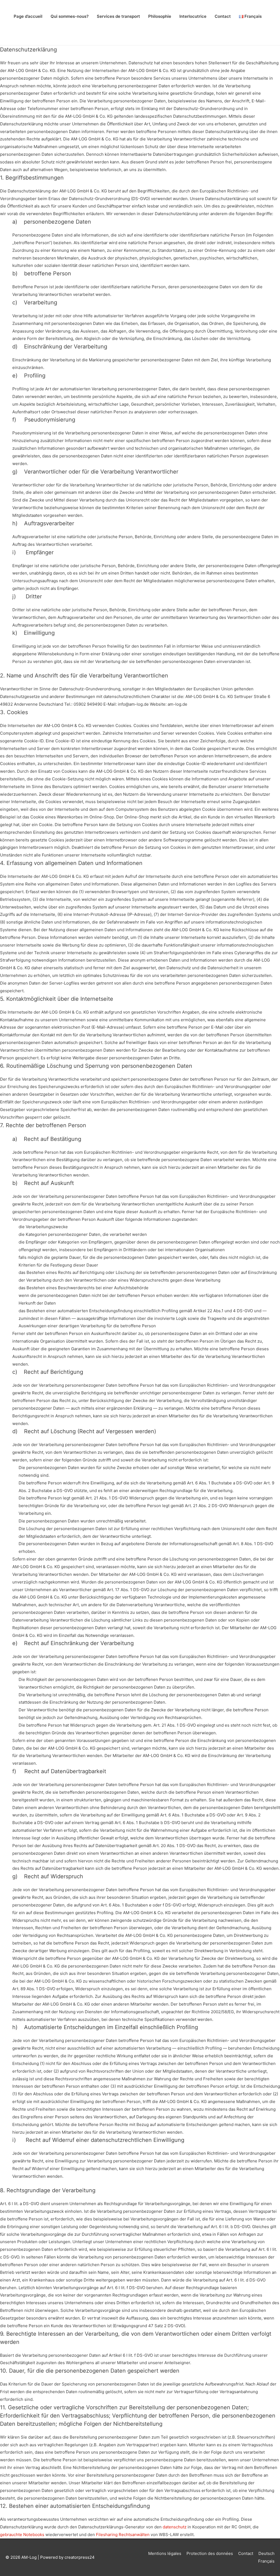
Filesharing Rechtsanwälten (123, 2535)
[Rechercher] (140, 33)
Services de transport (118, 16)
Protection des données (210, 2553)
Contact (223, 16)
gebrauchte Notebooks (22, 2535)
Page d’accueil (28, 16)
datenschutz (175, 2527)
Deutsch (266, 2553)
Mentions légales (165, 2553)
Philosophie (160, 16)
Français (266, 2561)
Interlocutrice (193, 16)
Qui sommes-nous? (70, 16)
